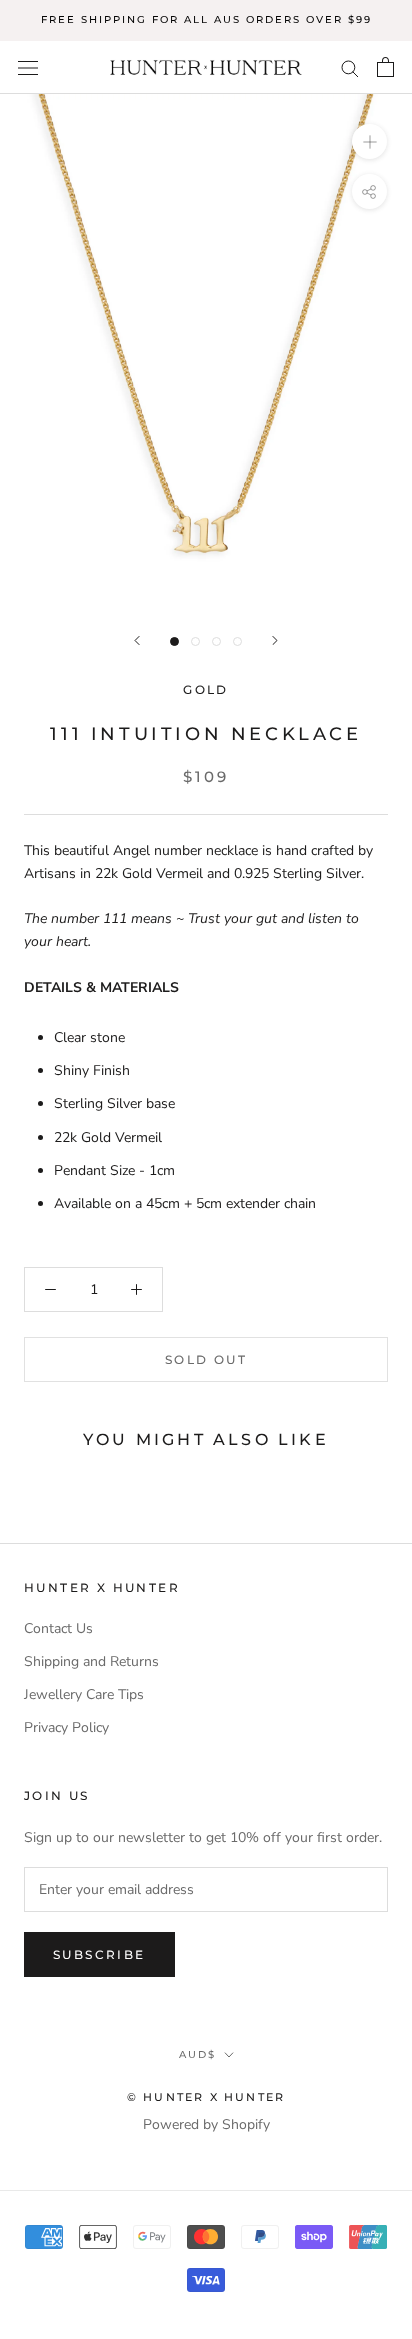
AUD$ (197, 2054)
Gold (206, 689)
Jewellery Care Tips (84, 1694)
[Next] (275, 640)
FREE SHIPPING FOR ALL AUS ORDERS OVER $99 (206, 19)
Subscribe (99, 1954)
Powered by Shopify (206, 2124)
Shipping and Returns (91, 1661)
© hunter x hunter (206, 2097)
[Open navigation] (28, 67)
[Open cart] (385, 67)
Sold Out (206, 1359)
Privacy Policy (66, 1727)
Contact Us (58, 1628)
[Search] (350, 67)
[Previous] (137, 640)
